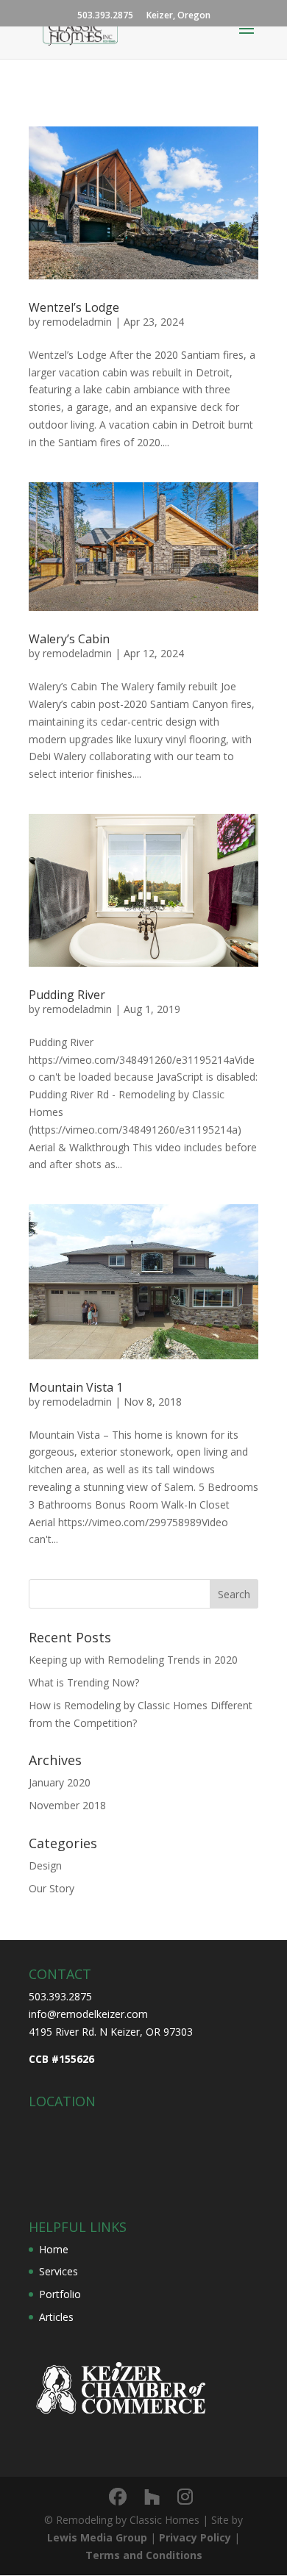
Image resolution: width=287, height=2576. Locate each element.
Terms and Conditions (144, 2555)
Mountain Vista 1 (76, 1387)
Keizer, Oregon (178, 16)
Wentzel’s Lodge (74, 307)
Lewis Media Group (97, 2537)
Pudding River (67, 995)
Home (54, 2249)
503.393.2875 (105, 16)
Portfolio (60, 2294)
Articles (56, 2317)
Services (59, 2271)
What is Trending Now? (84, 1682)
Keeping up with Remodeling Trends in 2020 (133, 1660)
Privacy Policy (195, 2537)
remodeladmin (77, 322)
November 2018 (67, 1805)
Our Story (52, 1888)
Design (45, 1865)
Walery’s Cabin (69, 639)
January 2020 (60, 1782)
